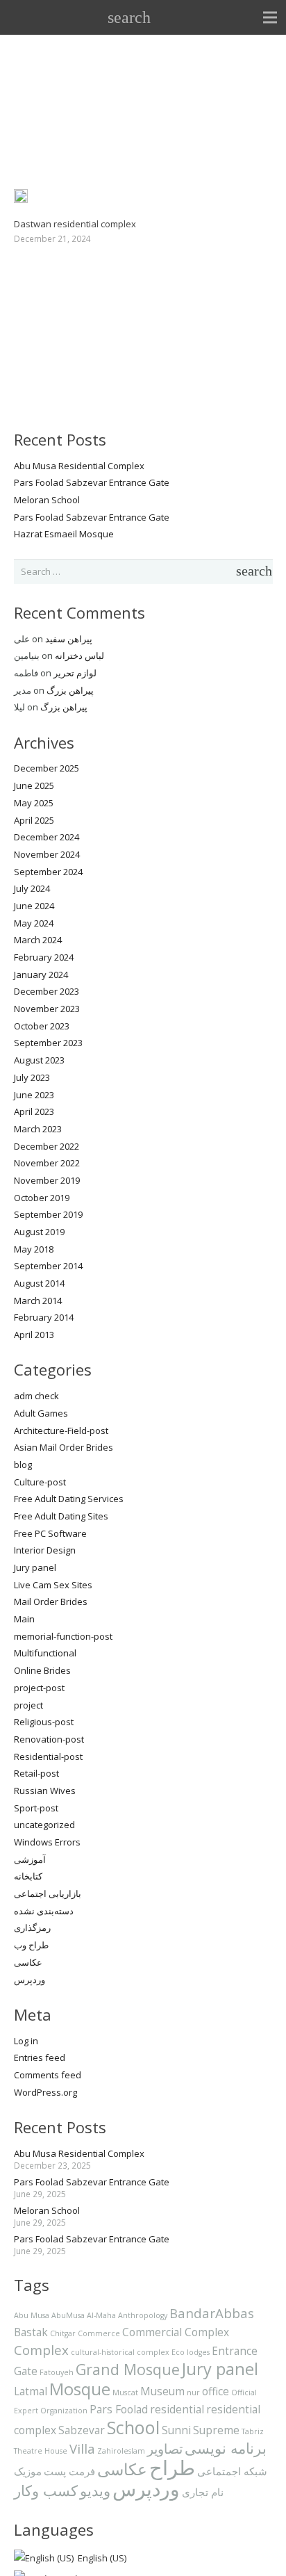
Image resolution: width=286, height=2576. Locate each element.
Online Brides (42, 1670)
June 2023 (34, 1095)
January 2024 (41, 975)
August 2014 (39, 1283)
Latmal (31, 2391)
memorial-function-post (63, 1636)
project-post (39, 1688)
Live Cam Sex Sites (53, 1585)
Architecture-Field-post (61, 1430)
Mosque (80, 2389)
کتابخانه (28, 1876)
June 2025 (34, 785)
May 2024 (34, 923)
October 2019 (42, 1198)
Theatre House (41, 2451)
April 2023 (34, 1111)
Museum (162, 2391)
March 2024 (38, 940)
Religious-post (44, 1722)
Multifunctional (45, 1653)
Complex (41, 2350)
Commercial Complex (176, 2332)
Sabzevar (82, 2430)
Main (24, 1619)
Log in (26, 2041)
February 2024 (44, 957)
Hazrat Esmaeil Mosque (64, 534)
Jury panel (35, 1567)
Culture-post (40, 1482)
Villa (82, 2448)
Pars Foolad (119, 2409)
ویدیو (95, 2490)
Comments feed (48, 2075)
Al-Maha (101, 2315)
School (133, 2427)
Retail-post (36, 1773)
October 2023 (42, 1026)
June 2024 (34, 906)
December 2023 (47, 991)
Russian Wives (45, 1791)
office (216, 2391)
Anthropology (143, 2315)
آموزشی (30, 1859)
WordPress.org (45, 2092)
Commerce (99, 2333)
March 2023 (38, 1129)
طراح (172, 2468)
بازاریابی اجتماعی (48, 1893)
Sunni (176, 2430)
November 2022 (47, 1163)
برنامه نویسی (226, 2448)
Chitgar (63, 2333)
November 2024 (47, 854)
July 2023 (32, 1077)
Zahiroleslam (121, 2451)
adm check (36, 1396)
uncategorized (44, 1825)
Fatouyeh (57, 2372)
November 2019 (47, 1180)
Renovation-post (49, 1739)
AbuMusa (68, 2315)
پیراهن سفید (69, 639)
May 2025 (34, 803)
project (28, 1705)
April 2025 (34, 820)
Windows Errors (47, 1842)
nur (193, 2392)
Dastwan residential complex (75, 224)
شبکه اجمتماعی (232, 2471)
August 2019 (39, 1232)
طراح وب (31, 1945)
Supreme (216, 2430)
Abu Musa (32, 2315)
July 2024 (32, 888)
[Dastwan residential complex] (21, 197)
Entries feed (40, 2057)
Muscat (125, 2392)
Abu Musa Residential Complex (79, 466)
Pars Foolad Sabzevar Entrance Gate (92, 482)
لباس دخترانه (79, 655)
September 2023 (48, 1043)
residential (177, 2409)
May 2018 (34, 1249)
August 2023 (39, 1060)
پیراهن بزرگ (70, 690)
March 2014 (38, 1301)
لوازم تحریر (75, 673)
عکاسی (28, 1962)
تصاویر (165, 2448)
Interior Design (45, 1550)
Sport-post (36, 1808)
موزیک (28, 2471)
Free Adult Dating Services (69, 1499)
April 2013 (34, 1335)
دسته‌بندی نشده (44, 1911)
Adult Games (41, 1413)
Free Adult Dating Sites (61, 1516)
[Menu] (270, 17)
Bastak (31, 2332)
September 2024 (48, 872)
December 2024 (47, 837)
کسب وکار (46, 2490)
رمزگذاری (32, 1927)
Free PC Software (50, 1533)
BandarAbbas (212, 2313)
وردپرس (30, 1980)
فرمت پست (69, 2471)
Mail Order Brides (51, 1601)
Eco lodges (191, 2352)
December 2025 (47, 768)
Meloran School (47, 500)
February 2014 (44, 1317)
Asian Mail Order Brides (64, 1447)
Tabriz (253, 2431)
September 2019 (48, 1214)
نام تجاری (203, 2492)
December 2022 (47, 1146)
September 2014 (48, 1266)
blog (23, 1465)
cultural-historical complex (120, 2352)
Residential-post (48, 1756)
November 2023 (47, 1009)
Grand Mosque (128, 2369)
